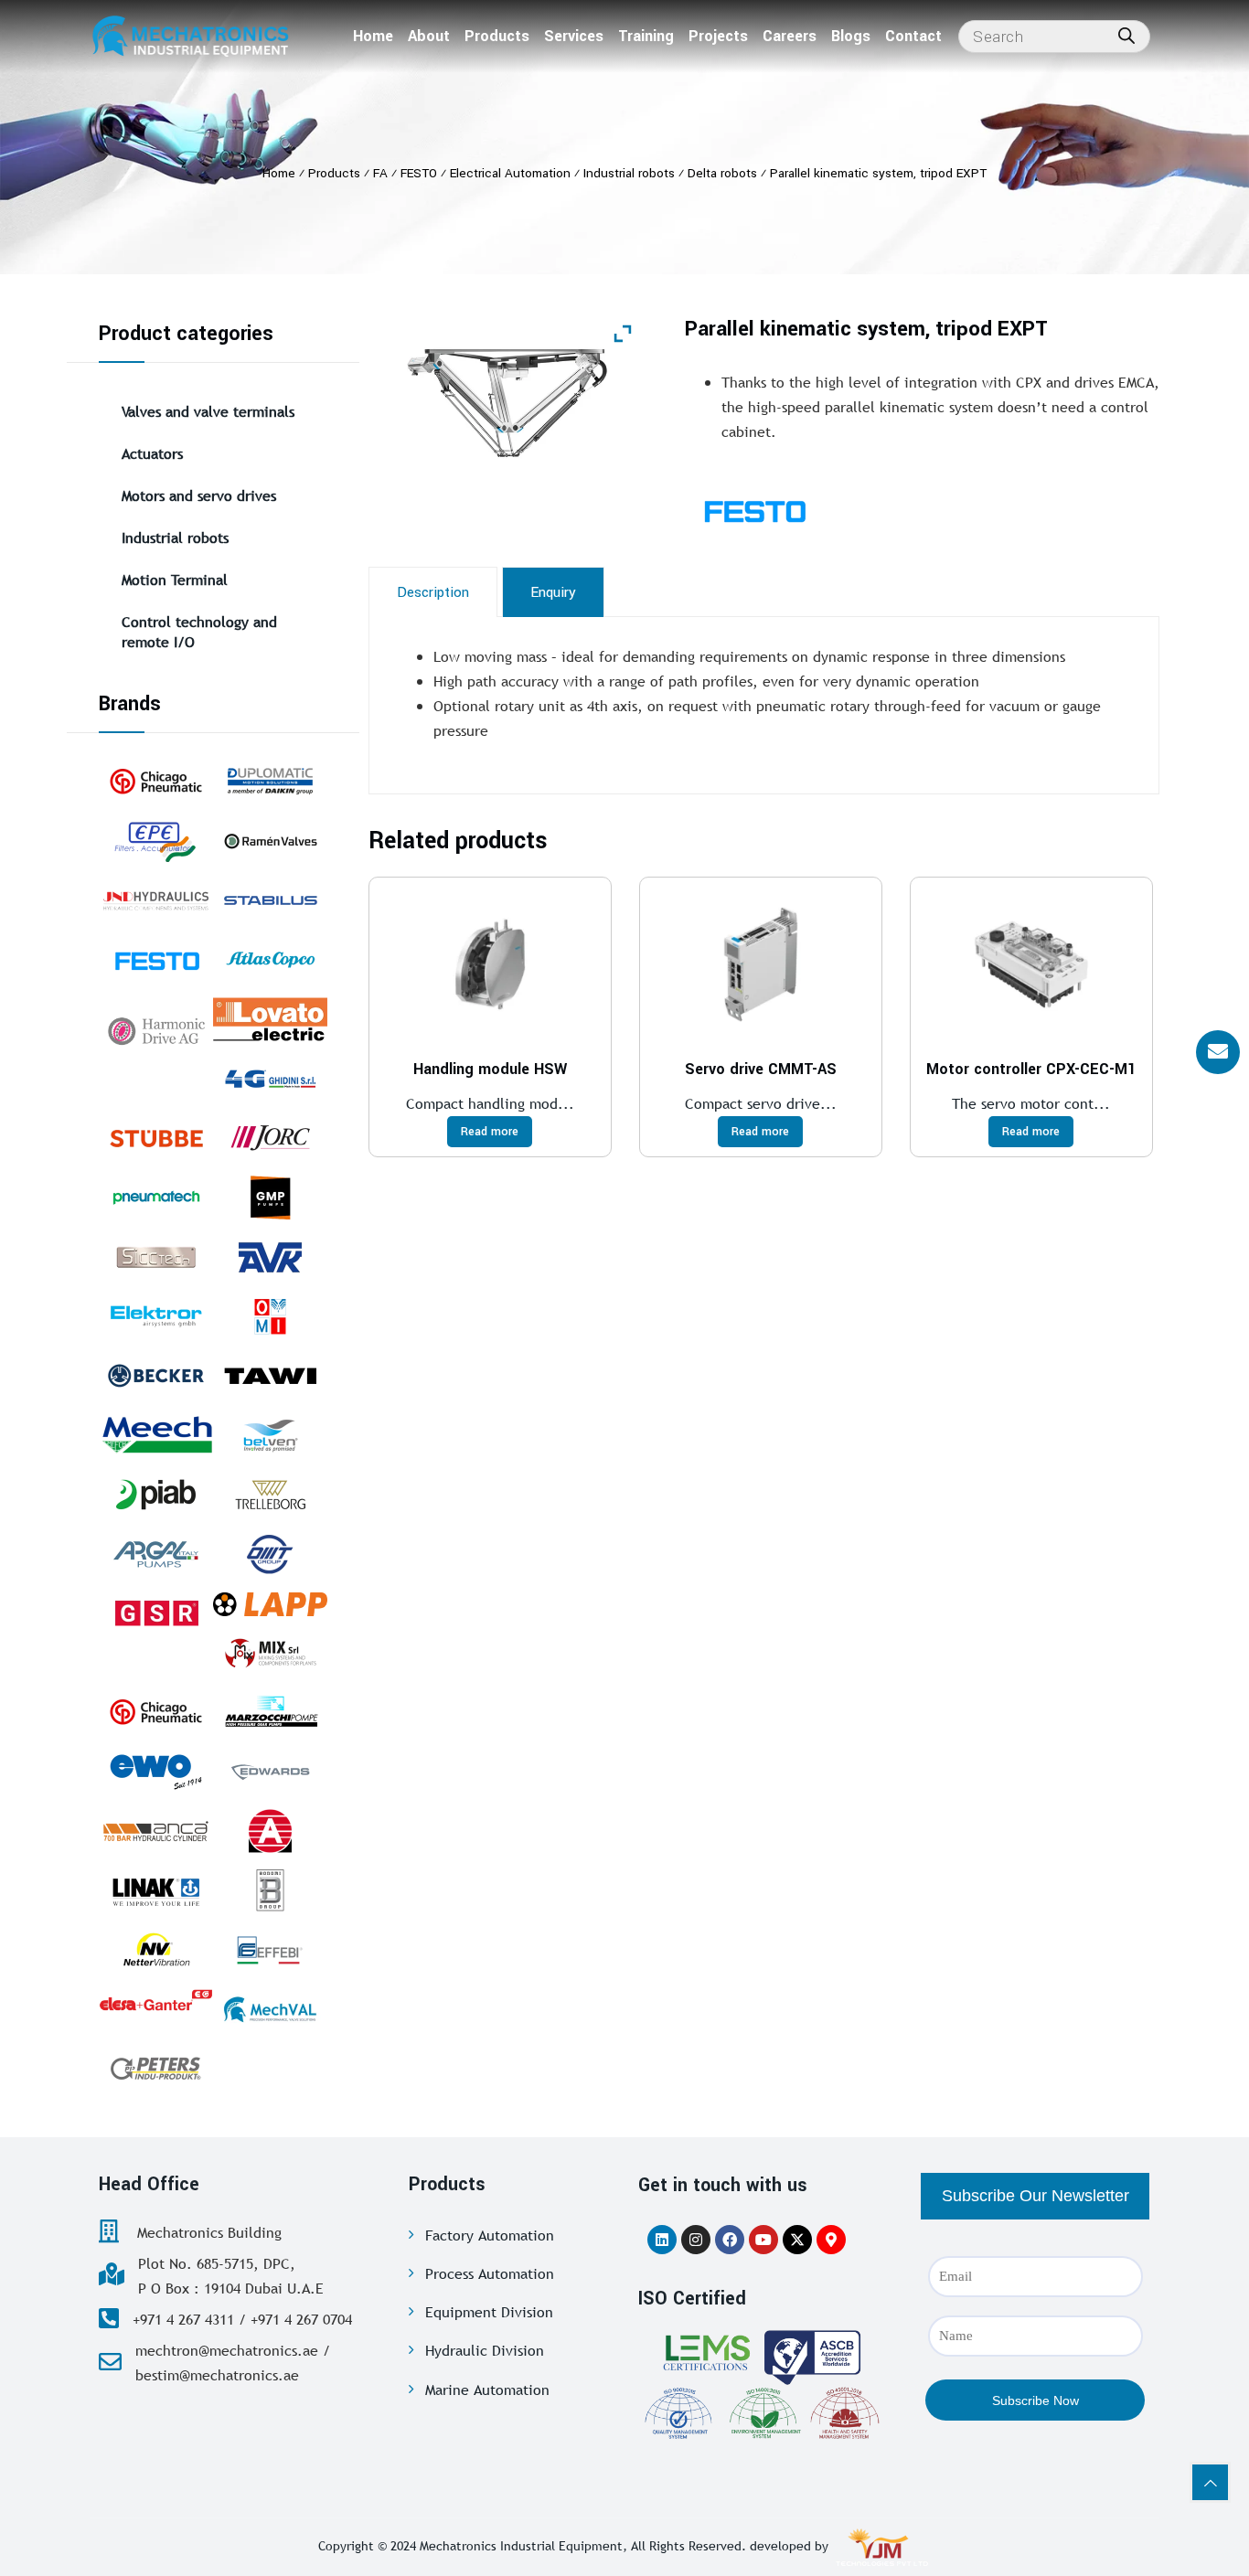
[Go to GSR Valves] (156, 1613)
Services (574, 36)
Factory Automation (490, 2235)
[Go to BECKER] (156, 1376)
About (429, 36)
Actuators (152, 453)
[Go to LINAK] (156, 1890)
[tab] (433, 592)
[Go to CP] (156, 782)
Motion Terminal (175, 580)
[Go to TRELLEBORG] (270, 1495)
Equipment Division (489, 2312)
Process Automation (490, 2273)
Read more (490, 1132)
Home (373, 36)
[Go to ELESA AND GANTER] (156, 1999)
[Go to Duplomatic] (270, 782)
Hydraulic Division (485, 2350)
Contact (913, 36)
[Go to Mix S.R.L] (270, 1653)
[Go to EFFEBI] (270, 1950)
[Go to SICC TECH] (156, 1257)
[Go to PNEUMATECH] (156, 1198)
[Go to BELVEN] (270, 1435)
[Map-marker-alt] (831, 2240)
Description (433, 592)
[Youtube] (763, 2240)
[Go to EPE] (156, 841)
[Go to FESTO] (156, 960)
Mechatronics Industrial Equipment (521, 2546)
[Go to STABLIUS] (270, 900)
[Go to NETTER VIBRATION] (156, 1950)
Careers (790, 36)
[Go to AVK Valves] (270, 1257)
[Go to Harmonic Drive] (156, 1029)
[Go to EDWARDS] (270, 1772)
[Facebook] (730, 2240)
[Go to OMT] (270, 1554)
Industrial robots (175, 538)
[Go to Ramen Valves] (270, 841)
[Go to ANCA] (156, 1831)
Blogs (851, 36)
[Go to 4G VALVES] (270, 1079)
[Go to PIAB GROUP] (156, 1495)
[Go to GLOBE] (270, 1831)
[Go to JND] (156, 900)
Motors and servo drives (199, 495)
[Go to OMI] (270, 1316)
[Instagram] (696, 2240)
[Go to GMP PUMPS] (270, 1198)
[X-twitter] (797, 2240)
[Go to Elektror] (156, 1316)
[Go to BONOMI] (270, 1890)
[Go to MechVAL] (270, 2009)
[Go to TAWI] (270, 1376)
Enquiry (553, 592)
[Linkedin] (662, 2240)
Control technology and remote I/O (199, 632)
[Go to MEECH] (156, 1435)
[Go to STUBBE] (156, 1138)
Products (497, 36)
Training (646, 36)
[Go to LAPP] (270, 1603)
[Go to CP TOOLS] (156, 1712)
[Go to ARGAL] (156, 1554)
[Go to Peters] (156, 2069)
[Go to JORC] (270, 1138)
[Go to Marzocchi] (270, 1712)
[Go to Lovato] (270, 1019)
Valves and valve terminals (208, 411)
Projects (718, 36)
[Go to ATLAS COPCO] (270, 960)
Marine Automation (487, 2390)
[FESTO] (799, 510)
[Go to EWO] (156, 1772)
